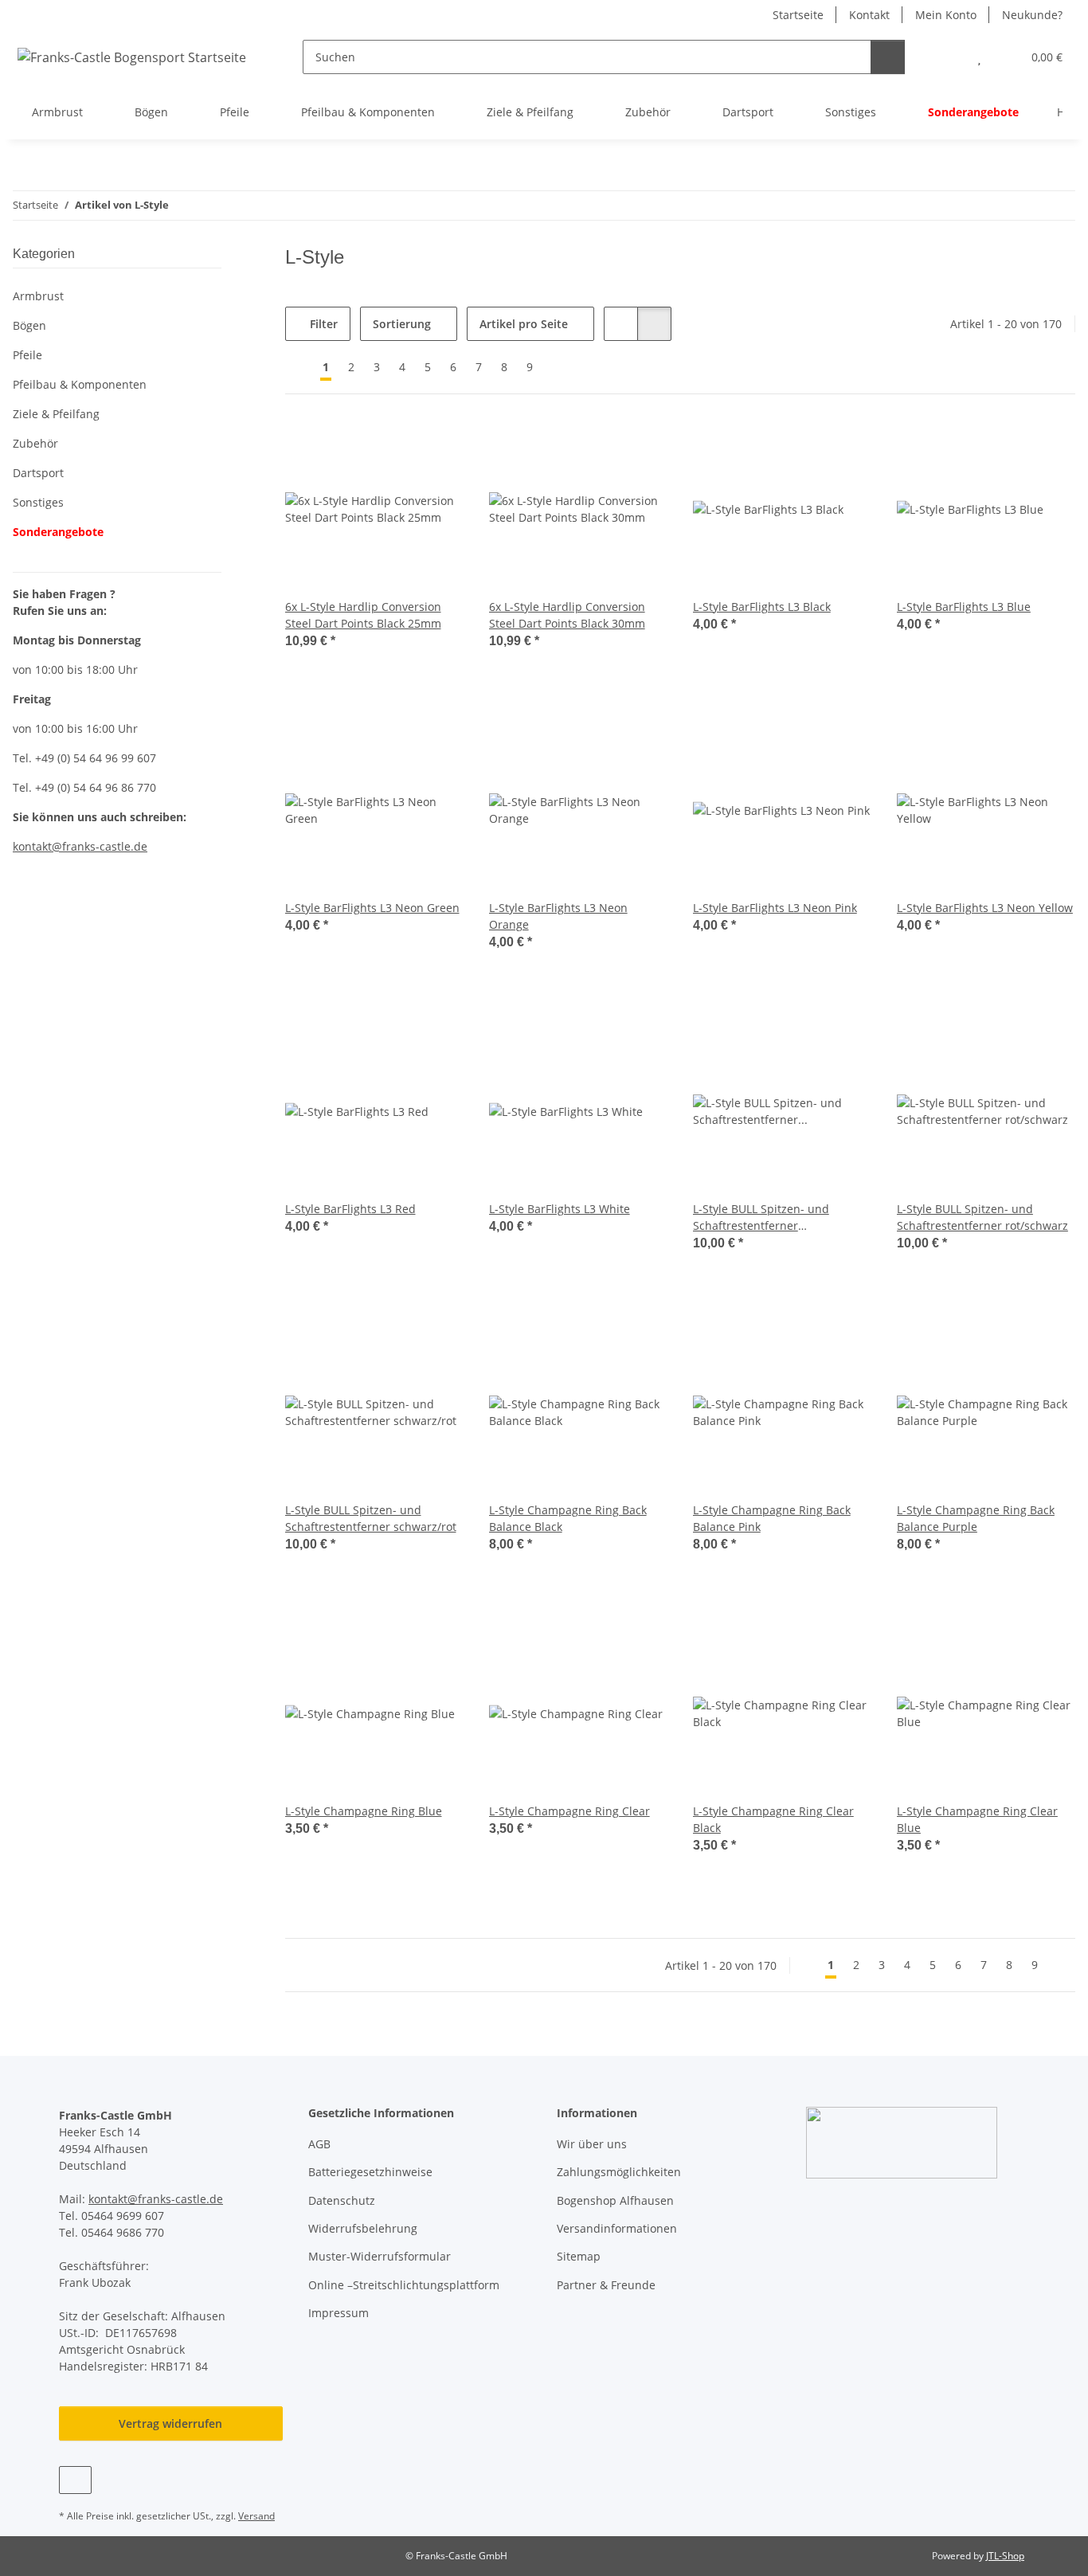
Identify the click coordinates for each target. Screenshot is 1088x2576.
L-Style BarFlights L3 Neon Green (372, 908)
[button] (947, 57)
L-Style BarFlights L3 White (560, 1209)
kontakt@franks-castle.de (156, 2199)
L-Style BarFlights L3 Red (350, 1209)
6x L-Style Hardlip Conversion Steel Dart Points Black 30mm (567, 615)
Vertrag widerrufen (170, 2423)
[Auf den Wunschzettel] (436, 447)
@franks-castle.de (100, 846)
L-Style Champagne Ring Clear (569, 1811)
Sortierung (402, 324)
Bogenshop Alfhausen (615, 2200)
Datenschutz (342, 2200)
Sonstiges (38, 502)
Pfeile (27, 355)
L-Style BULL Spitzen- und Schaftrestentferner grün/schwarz (761, 1218)
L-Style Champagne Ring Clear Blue (977, 1819)
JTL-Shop (1005, 2556)
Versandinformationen (617, 2228)
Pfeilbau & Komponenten (80, 384)
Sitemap (579, 2256)
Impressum (339, 2313)
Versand (256, 2516)
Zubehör (35, 443)
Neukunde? (1032, 15)
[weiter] (556, 367)
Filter (322, 324)
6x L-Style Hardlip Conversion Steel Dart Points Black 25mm (363, 615)
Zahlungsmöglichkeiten (619, 2172)
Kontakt (869, 15)
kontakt (32, 846)
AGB (319, 2144)
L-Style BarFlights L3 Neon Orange (558, 916)
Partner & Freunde (606, 2285)
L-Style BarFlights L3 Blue (964, 607)
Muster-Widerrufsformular (380, 2256)
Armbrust (38, 296)
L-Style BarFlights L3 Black (762, 607)
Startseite (798, 15)
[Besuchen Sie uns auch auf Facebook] (75, 2480)
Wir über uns (592, 2144)
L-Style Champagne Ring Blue (364, 1811)
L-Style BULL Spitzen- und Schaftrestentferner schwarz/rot (371, 1518)
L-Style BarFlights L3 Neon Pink (775, 908)
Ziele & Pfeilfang (56, 414)
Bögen (29, 325)
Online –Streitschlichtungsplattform (404, 2285)
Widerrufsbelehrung (363, 2228)
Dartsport (38, 473)
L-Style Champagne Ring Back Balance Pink (772, 1518)
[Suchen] (888, 57)
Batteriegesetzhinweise (370, 2172)
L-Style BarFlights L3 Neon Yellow (985, 908)
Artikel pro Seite (524, 324)
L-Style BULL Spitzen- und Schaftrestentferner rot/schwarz (982, 1217)
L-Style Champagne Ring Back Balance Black (568, 1518)
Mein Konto (946, 15)
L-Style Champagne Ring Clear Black (773, 1819)
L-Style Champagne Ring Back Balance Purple (976, 1518)
